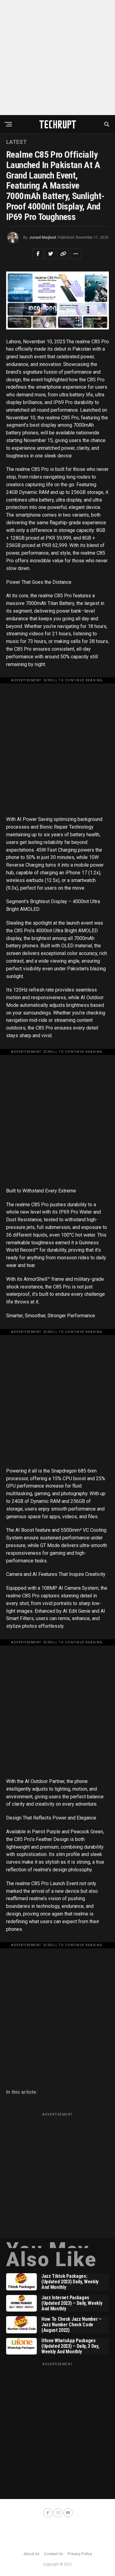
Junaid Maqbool (43, 237)
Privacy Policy (80, 2554)
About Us (31, 2554)
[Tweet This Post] (51, 254)
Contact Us (54, 2554)
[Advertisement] (57, 58)
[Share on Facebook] (38, 254)
